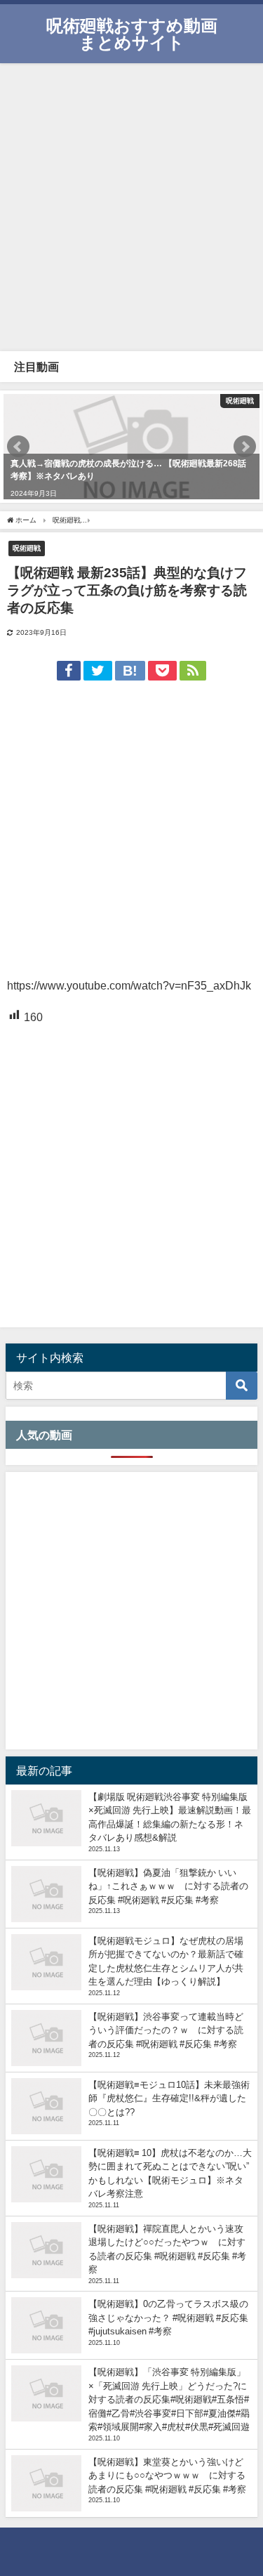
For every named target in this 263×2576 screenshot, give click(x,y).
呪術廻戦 (27, 548)
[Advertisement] (131, 205)
